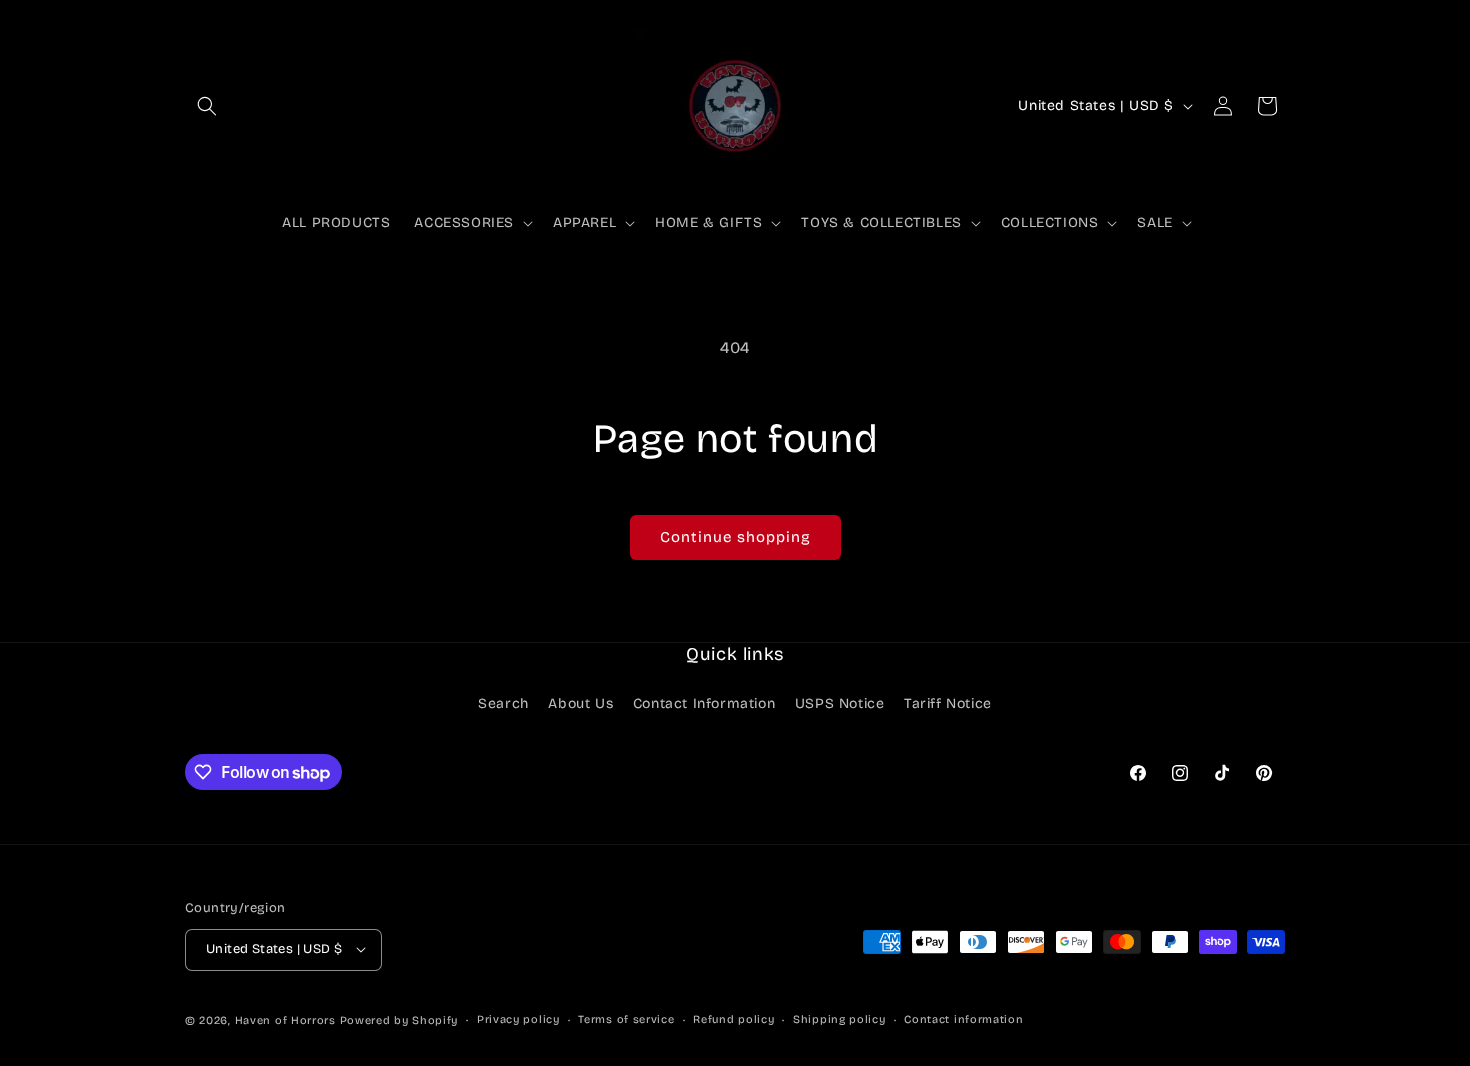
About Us (580, 704)
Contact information (963, 1018)
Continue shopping (735, 537)
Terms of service (626, 1018)
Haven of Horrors (285, 1019)
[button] (207, 106)
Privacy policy (518, 1018)
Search (503, 704)
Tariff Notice (948, 704)
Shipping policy (839, 1018)
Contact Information (704, 704)
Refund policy (733, 1018)
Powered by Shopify (399, 1019)
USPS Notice (840, 704)
